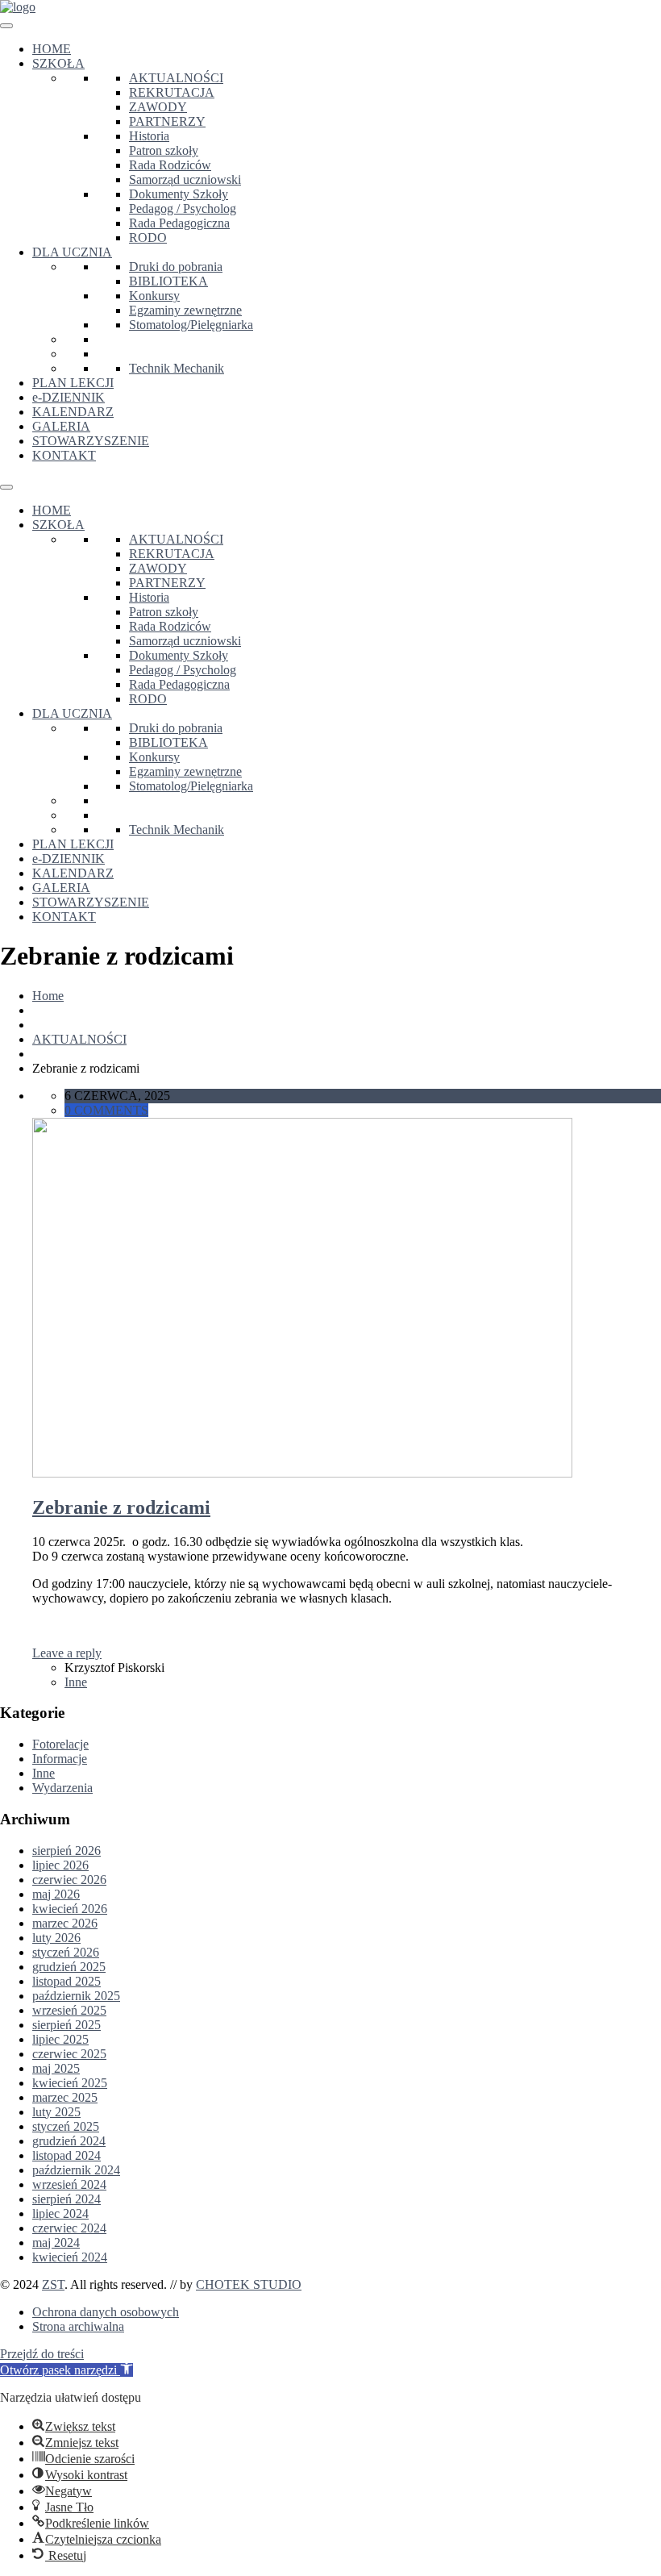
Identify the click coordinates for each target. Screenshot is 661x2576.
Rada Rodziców (170, 165)
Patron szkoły (164, 150)
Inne (76, 1682)
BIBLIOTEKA (168, 281)
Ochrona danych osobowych (106, 2312)
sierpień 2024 (67, 2199)
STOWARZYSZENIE (91, 441)
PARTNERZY (167, 121)
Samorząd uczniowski (185, 179)
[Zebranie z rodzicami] (302, 1473)
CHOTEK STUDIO (249, 2284)
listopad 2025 (67, 1981)
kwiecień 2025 (70, 2083)
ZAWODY (158, 107)
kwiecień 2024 (70, 2257)
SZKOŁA (58, 63)
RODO (148, 238)
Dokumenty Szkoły (179, 194)
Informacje (60, 1759)
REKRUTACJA (172, 92)
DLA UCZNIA (72, 252)
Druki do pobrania (176, 267)
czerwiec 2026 (69, 1880)
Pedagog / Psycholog (183, 208)
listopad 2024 (67, 2155)
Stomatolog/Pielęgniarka (191, 325)
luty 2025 (56, 2112)
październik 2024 (76, 2170)
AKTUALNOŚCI (176, 78)
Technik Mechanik (177, 368)
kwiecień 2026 (70, 1909)
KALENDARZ (73, 412)
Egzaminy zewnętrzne (185, 310)
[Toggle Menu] (6, 26)
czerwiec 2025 (69, 2054)
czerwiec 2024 (69, 2228)
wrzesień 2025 (69, 2010)
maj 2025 (56, 2068)
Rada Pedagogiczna (179, 223)
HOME (52, 49)
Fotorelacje (60, 1744)
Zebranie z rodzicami (121, 1507)
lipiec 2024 (60, 2213)
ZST (53, 2284)
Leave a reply (67, 1653)
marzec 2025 (65, 2097)
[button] (67, 2370)
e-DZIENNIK (69, 397)
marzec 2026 (65, 1923)
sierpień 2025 (67, 2025)
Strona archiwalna (78, 2326)
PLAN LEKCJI (73, 383)
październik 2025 (76, 1996)
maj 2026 (56, 1894)
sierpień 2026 (67, 1851)
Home (48, 996)
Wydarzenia (62, 1788)
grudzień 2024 (69, 2141)
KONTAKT (64, 455)
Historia (149, 136)
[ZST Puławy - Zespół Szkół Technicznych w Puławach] (18, 7)
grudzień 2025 (69, 1967)
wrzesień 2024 (69, 2184)
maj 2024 (56, 2243)
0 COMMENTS (106, 1110)
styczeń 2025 (66, 2126)
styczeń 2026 (66, 1952)
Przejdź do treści (42, 2354)
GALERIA (61, 426)
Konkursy (154, 296)
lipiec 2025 (60, 2039)
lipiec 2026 (60, 1865)
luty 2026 (56, 1938)
